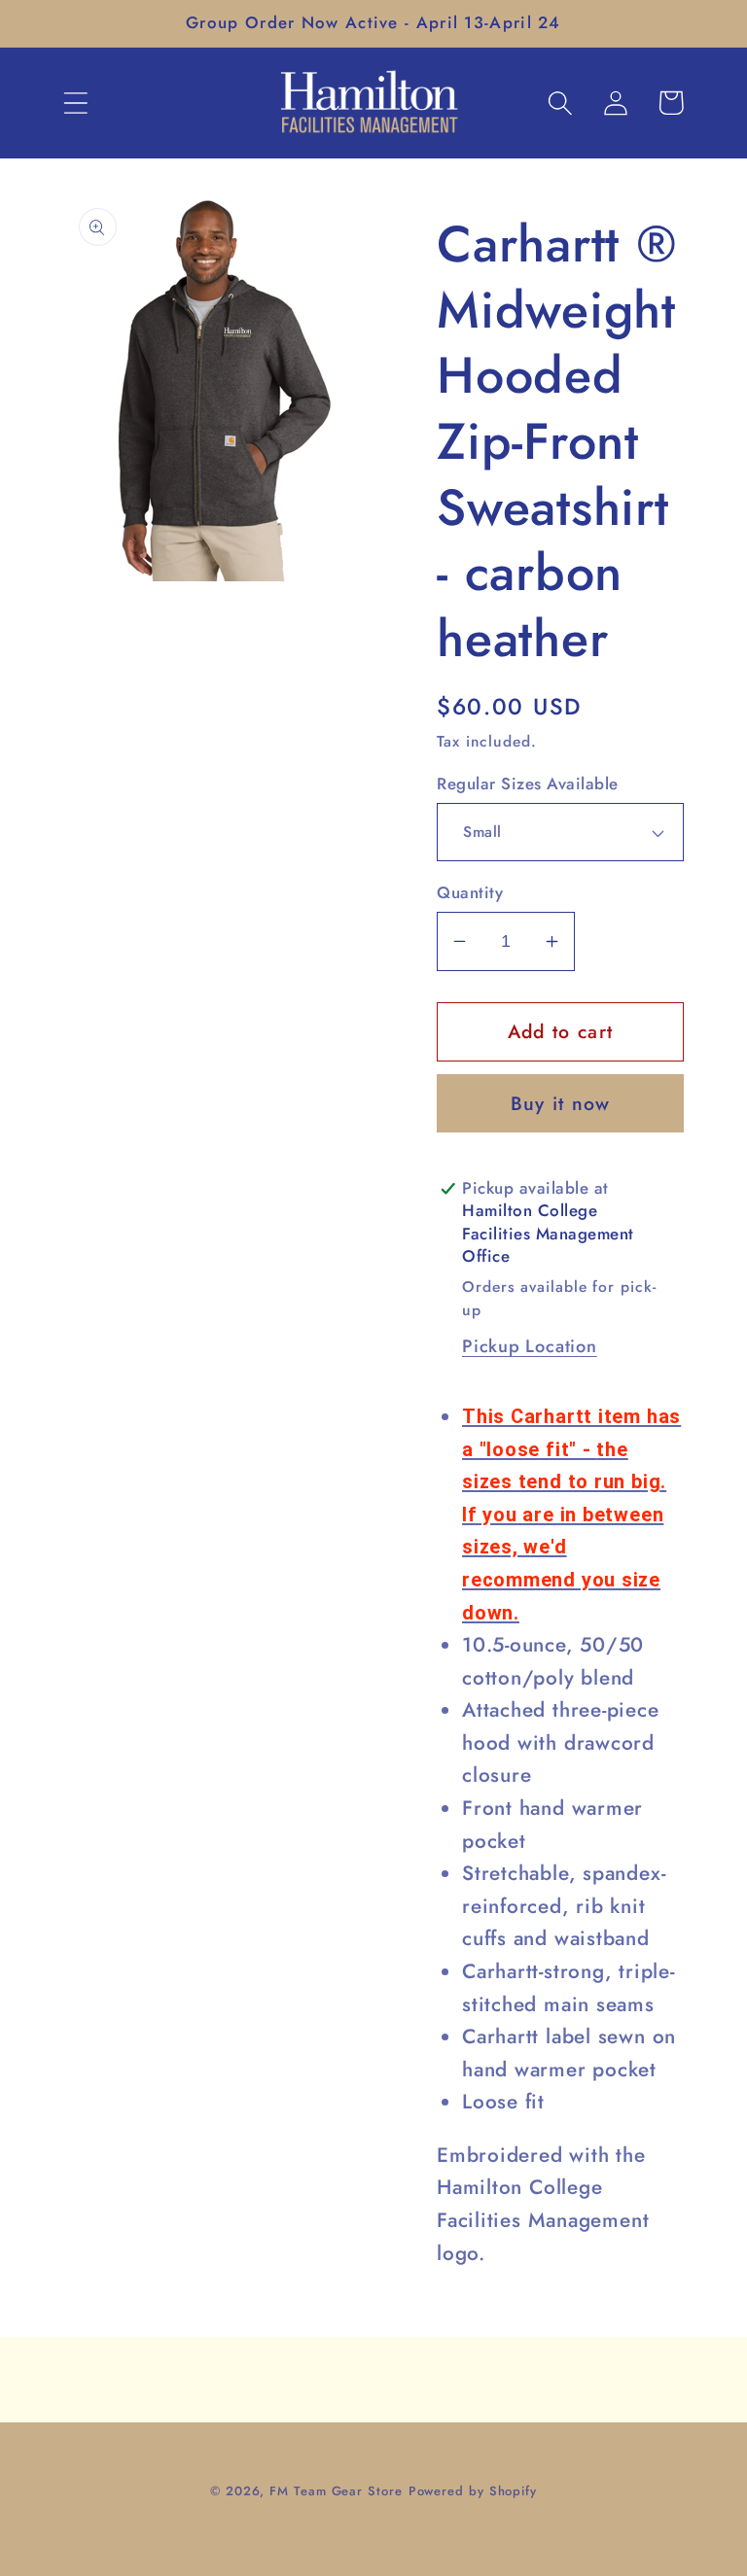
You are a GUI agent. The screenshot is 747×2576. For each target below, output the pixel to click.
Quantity (470, 893)
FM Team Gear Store (336, 2491)
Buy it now (561, 1103)
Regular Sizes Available (528, 784)
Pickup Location (530, 1346)
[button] (75, 103)
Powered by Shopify (473, 2491)
